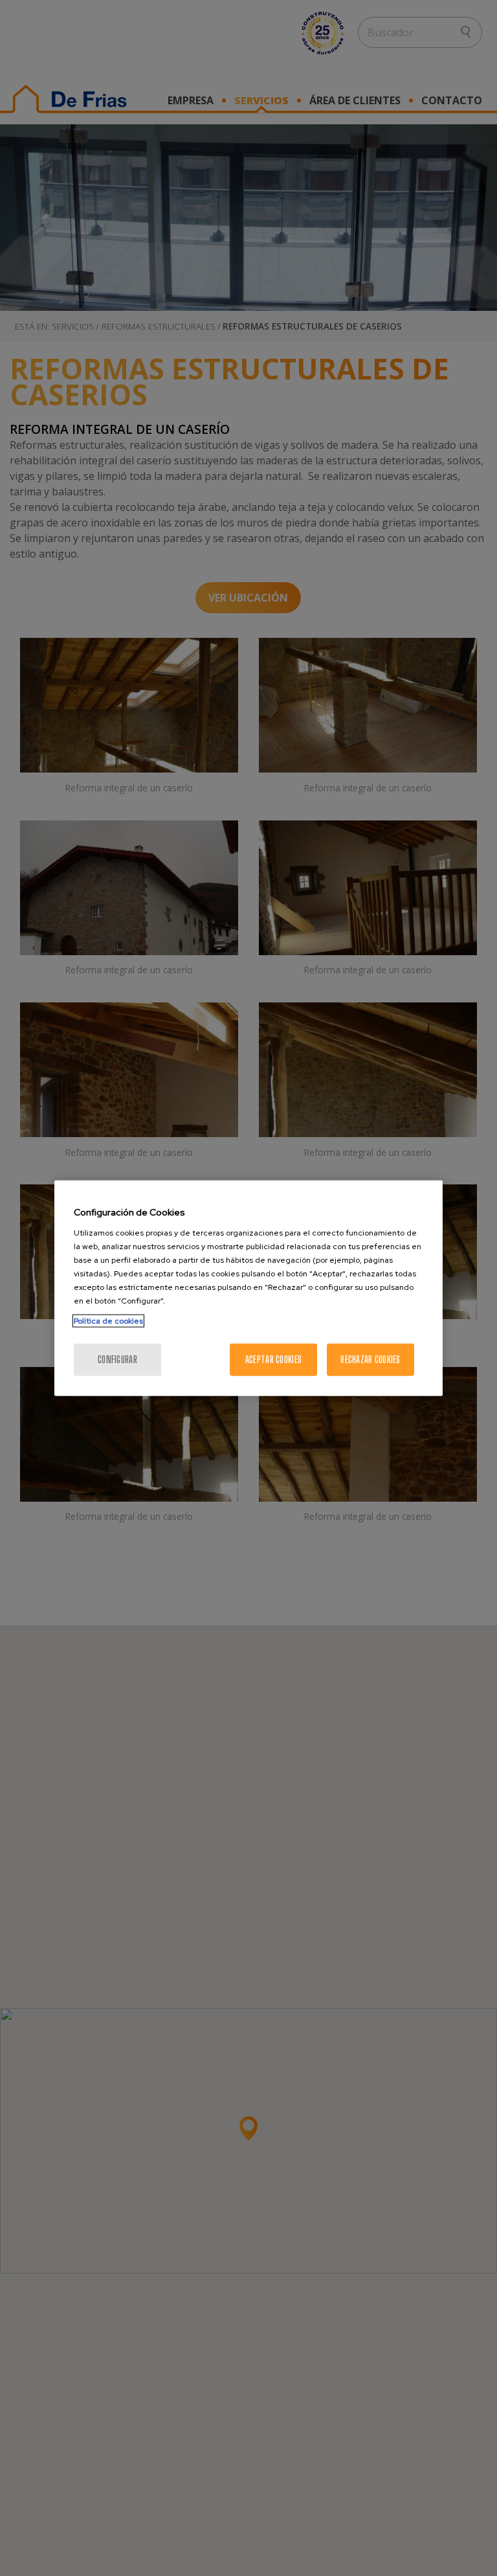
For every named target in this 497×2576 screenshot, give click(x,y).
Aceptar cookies (273, 1359)
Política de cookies (108, 1320)
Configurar (117, 1359)
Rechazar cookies (370, 1359)
